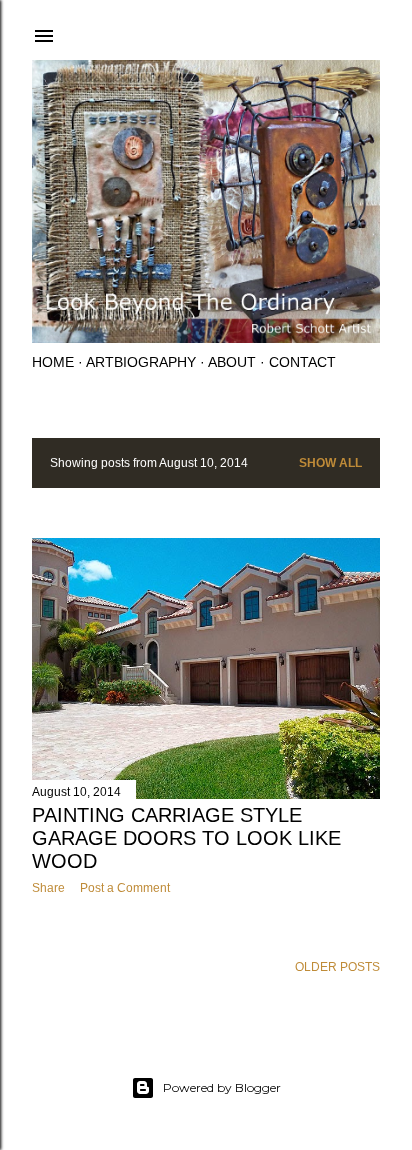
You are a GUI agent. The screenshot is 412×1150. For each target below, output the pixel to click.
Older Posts (337, 967)
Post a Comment (125, 888)
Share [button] (48, 888)
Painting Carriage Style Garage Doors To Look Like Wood (186, 838)
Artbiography (141, 362)
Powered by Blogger (222, 1087)
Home (53, 362)
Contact (302, 362)
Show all (330, 463)
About (232, 362)
